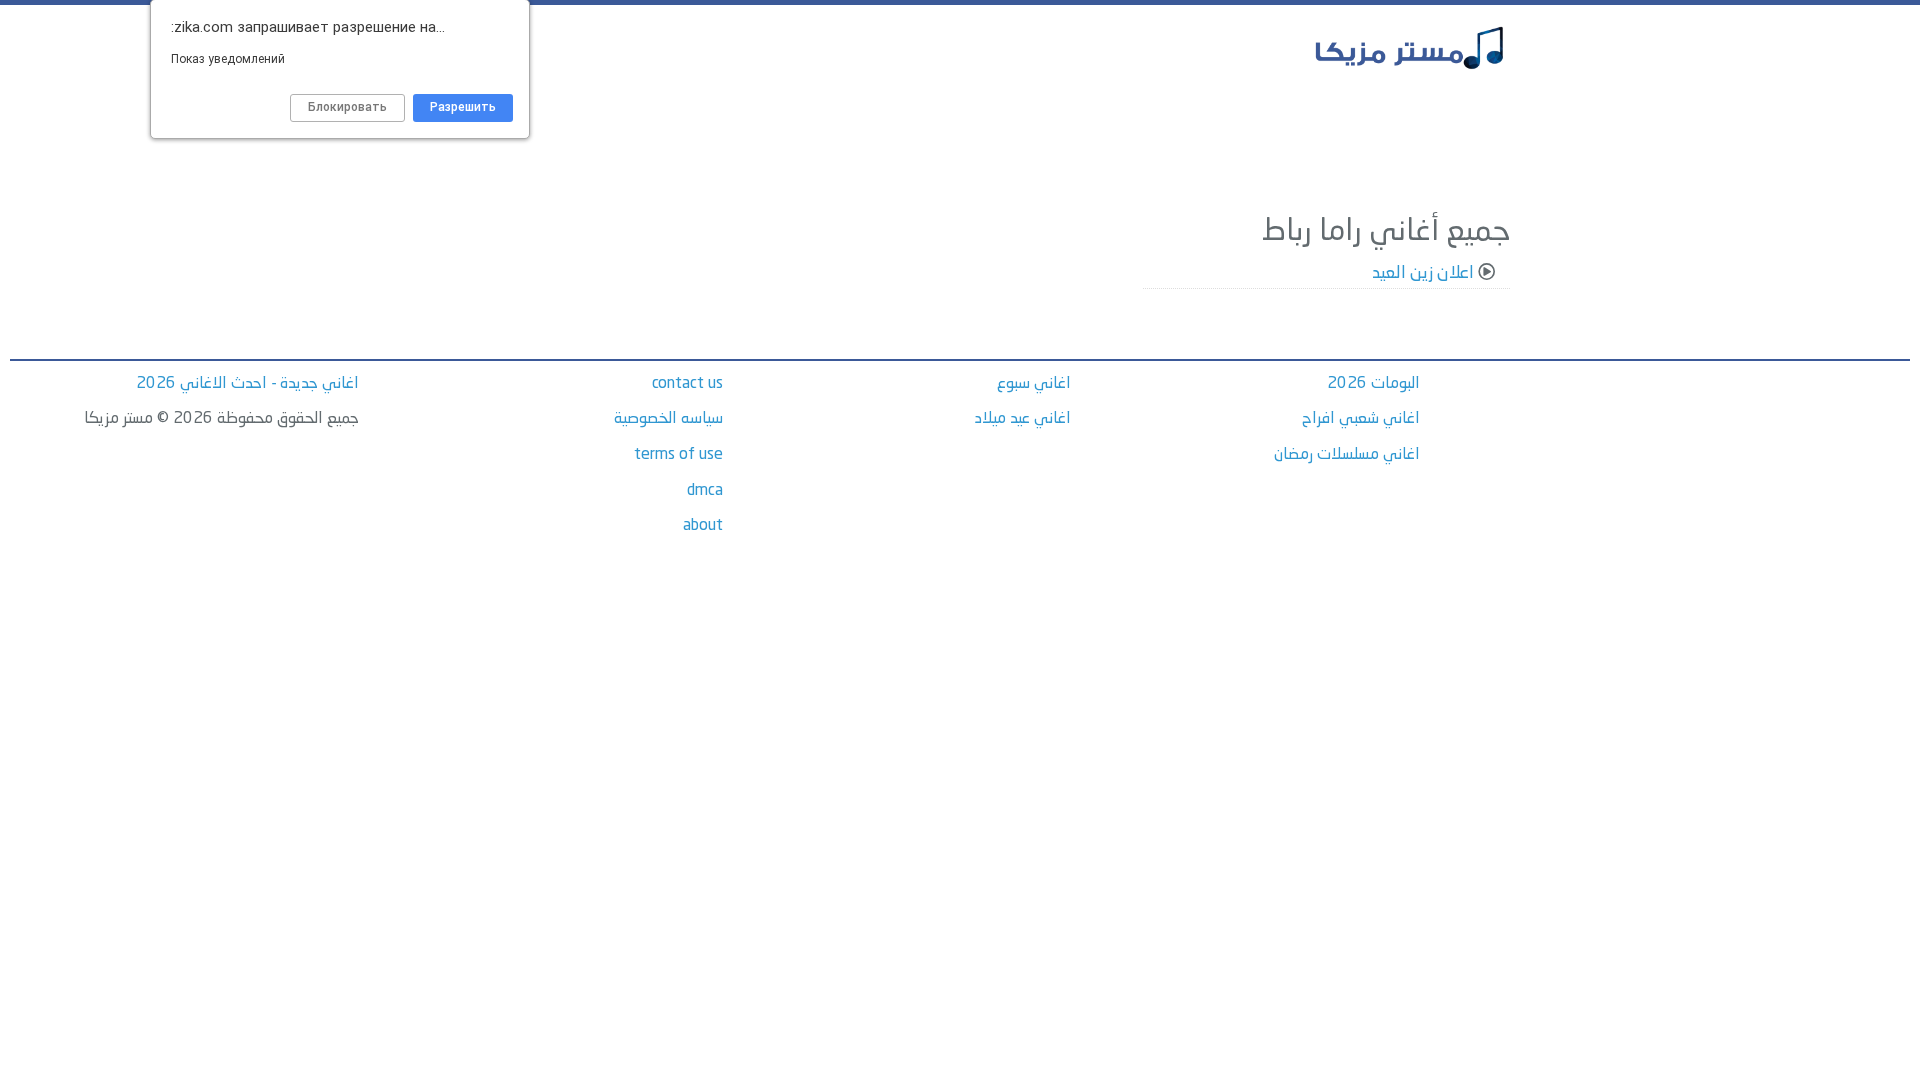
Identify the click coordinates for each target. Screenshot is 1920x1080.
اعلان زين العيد (1423, 273)
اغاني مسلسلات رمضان (1347, 455)
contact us (687, 384)
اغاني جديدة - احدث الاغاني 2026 (247, 384)
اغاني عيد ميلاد (1023, 419)
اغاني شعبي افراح (1361, 419)
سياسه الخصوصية (668, 419)
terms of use (678, 455)
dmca (705, 491)
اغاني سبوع (1034, 384)
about (703, 526)
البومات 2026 (1373, 384)
